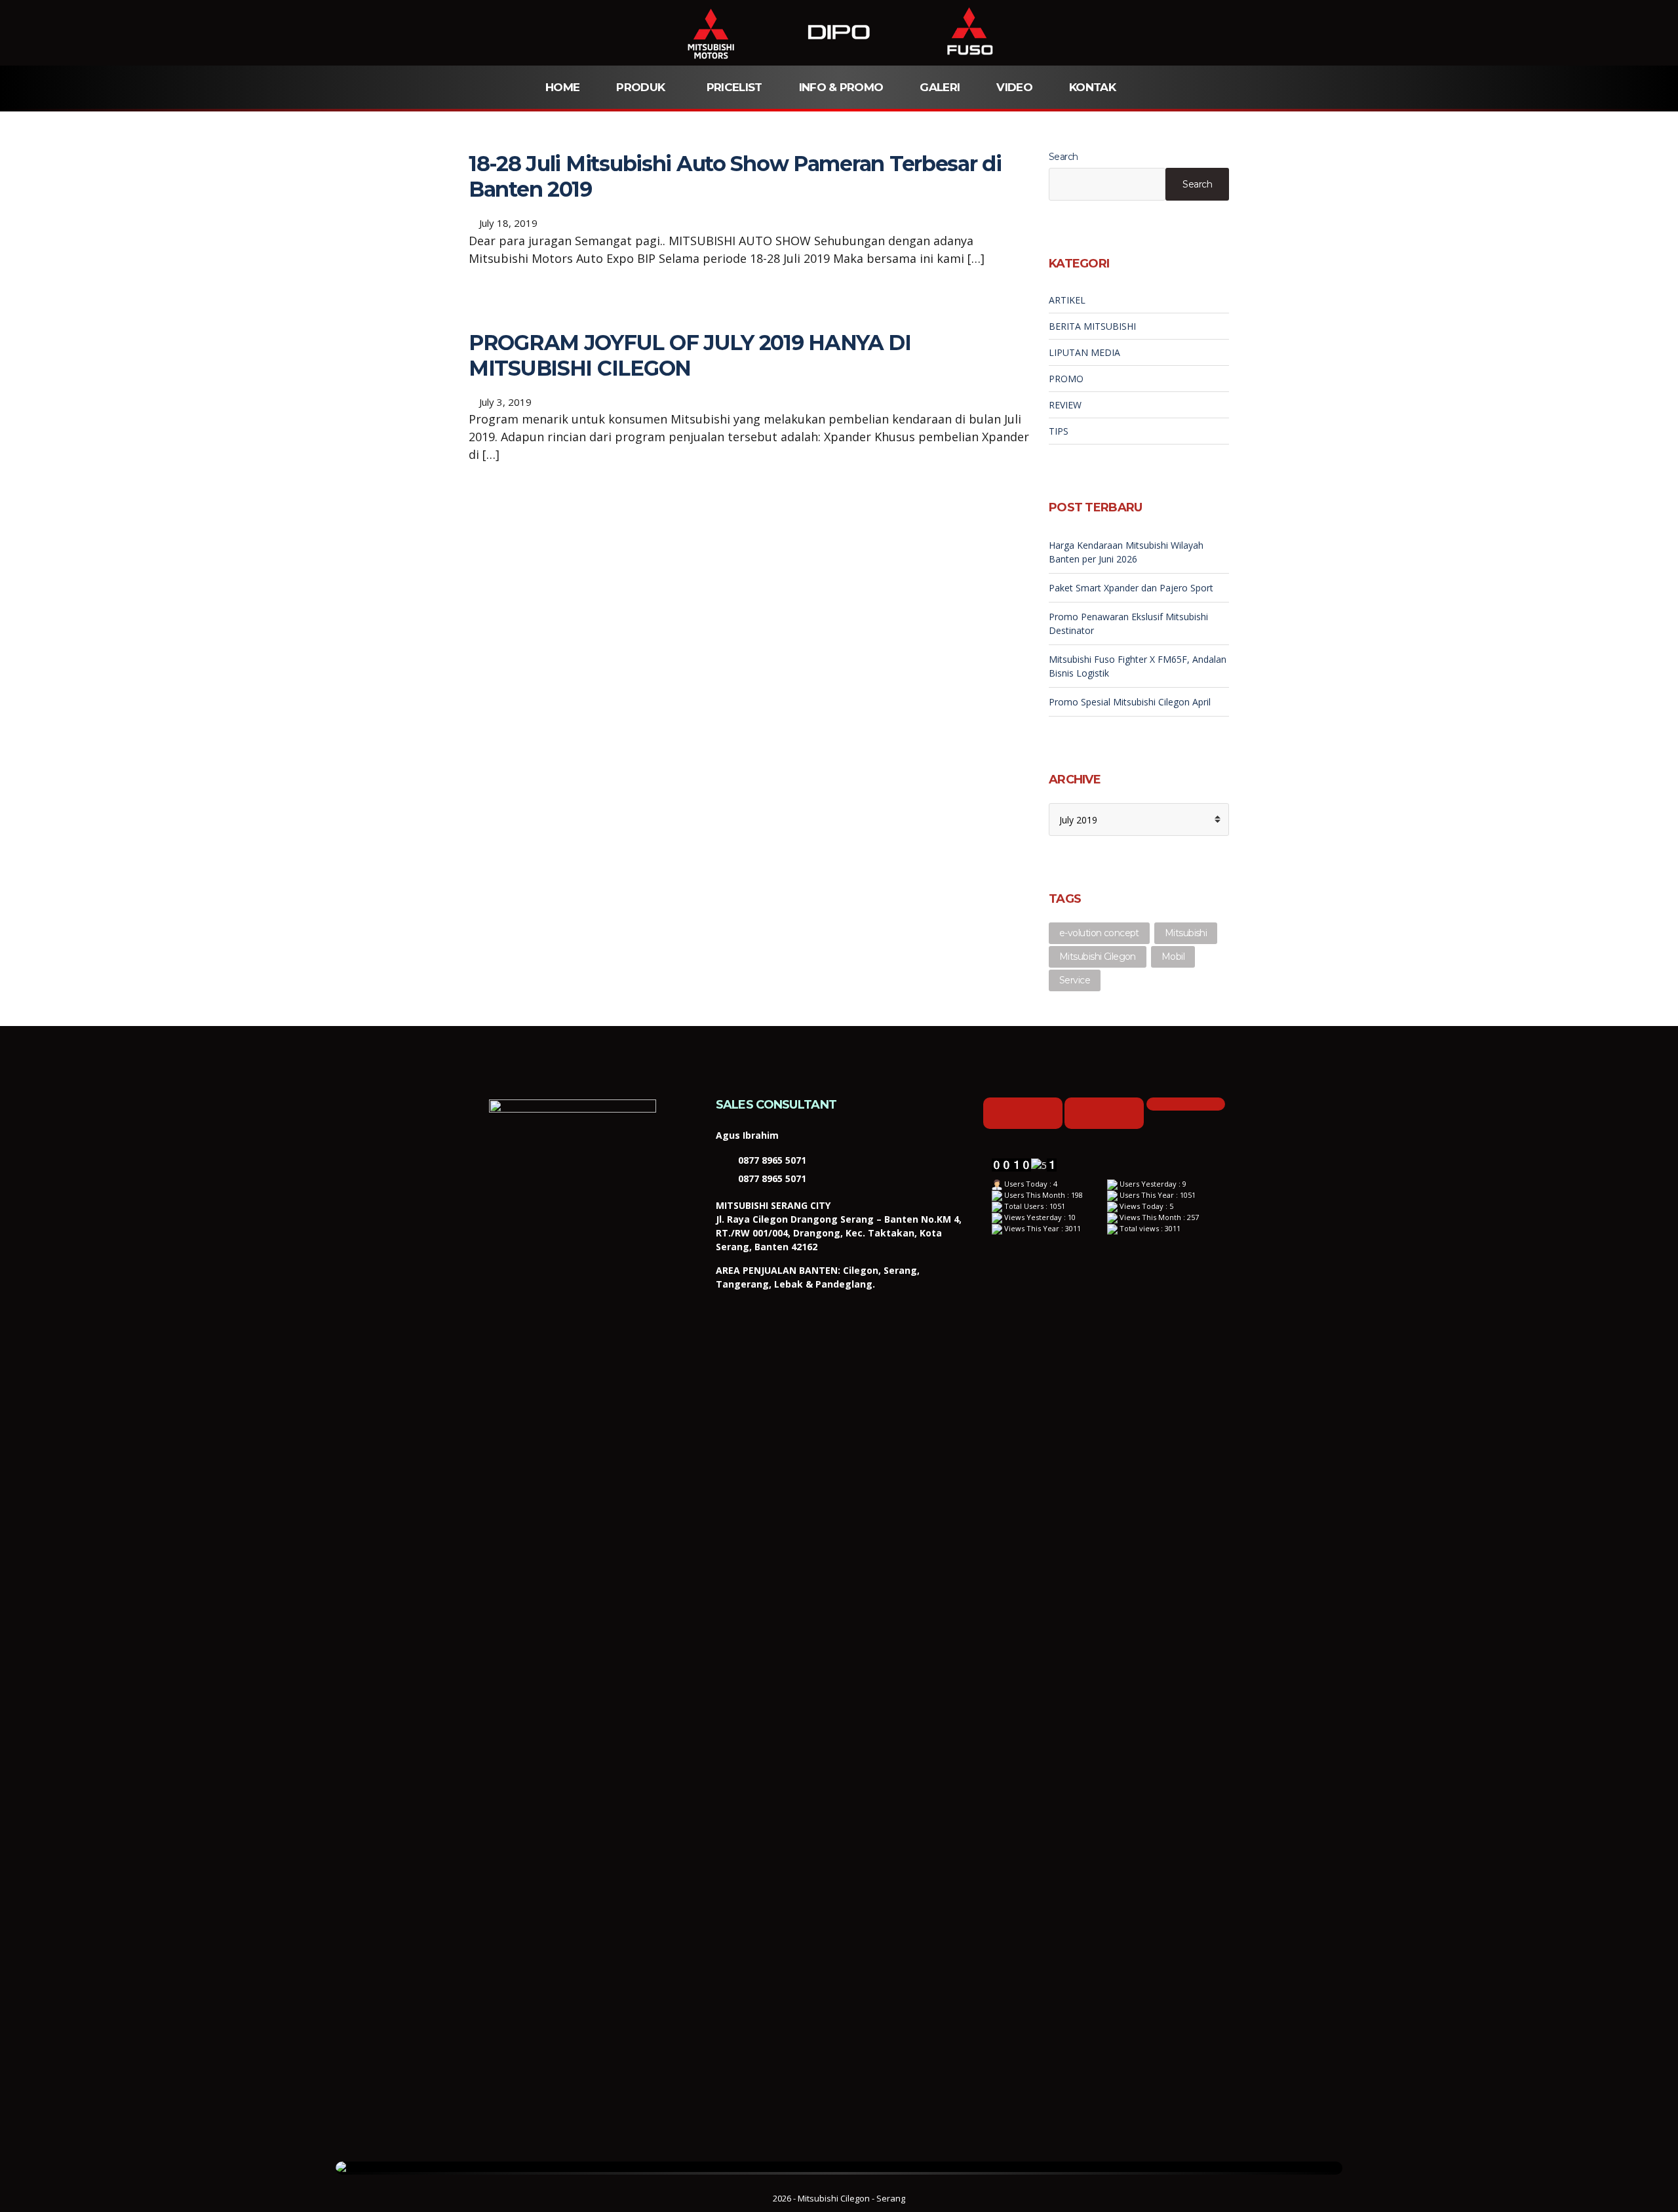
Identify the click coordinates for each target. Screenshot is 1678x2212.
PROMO (1066, 379)
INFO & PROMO (841, 87)
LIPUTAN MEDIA (1084, 352)
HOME (562, 87)
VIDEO (1014, 87)
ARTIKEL (1067, 300)
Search (1063, 157)
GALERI (940, 87)
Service (1075, 980)
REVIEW (1065, 405)
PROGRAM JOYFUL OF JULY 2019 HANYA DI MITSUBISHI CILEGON (690, 355)
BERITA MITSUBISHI (1092, 326)
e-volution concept (1099, 933)
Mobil (1173, 957)
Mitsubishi (1186, 933)
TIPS (1059, 431)
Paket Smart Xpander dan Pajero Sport (1131, 588)
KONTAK (1092, 87)
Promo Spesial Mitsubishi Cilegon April (1130, 702)
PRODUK (640, 87)
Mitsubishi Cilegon (1098, 957)
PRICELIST (734, 87)
